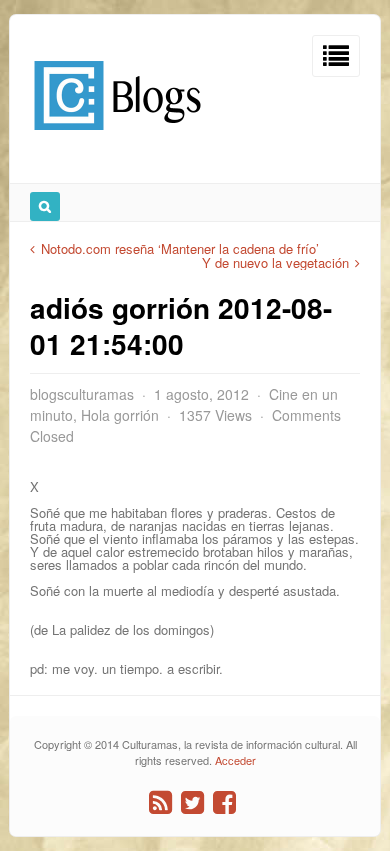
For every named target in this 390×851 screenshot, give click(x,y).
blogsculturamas (82, 394)
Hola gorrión (120, 415)
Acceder (235, 760)
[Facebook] (224, 802)
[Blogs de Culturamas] (117, 137)
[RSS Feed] (160, 802)
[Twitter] (192, 802)
